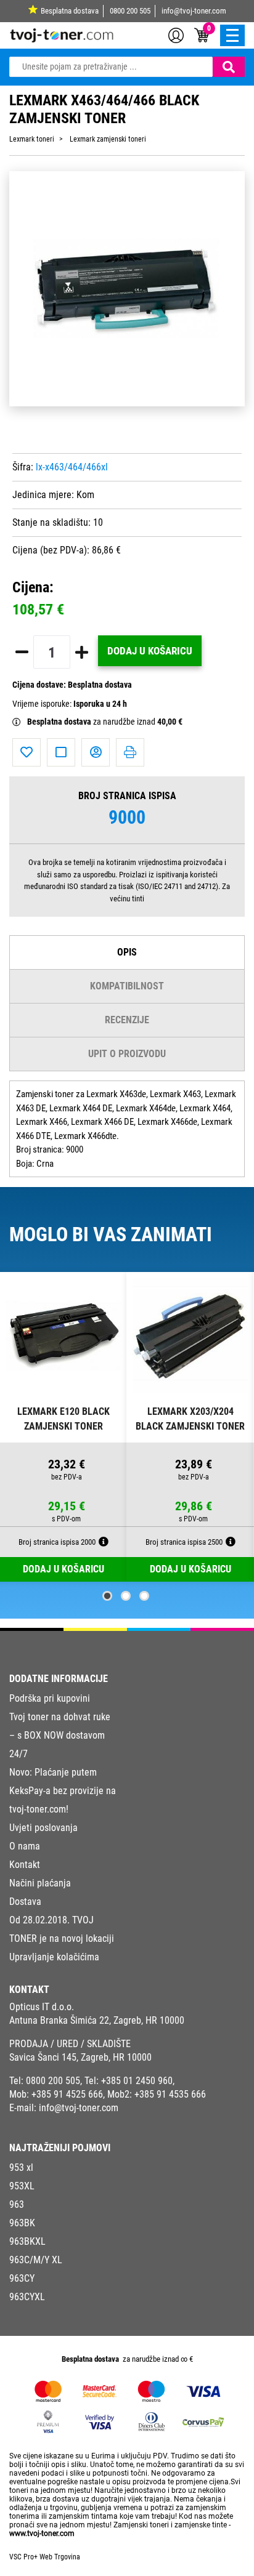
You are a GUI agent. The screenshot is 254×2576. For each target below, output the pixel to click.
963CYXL (27, 2297)
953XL (22, 2186)
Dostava (25, 1902)
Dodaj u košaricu (150, 651)
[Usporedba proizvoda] (61, 752)
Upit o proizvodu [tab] (127, 1054)
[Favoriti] (27, 752)
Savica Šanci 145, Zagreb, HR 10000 (80, 2057)
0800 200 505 (130, 11)
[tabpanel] (63, 1427)
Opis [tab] (127, 952)
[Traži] (229, 67)
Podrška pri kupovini (50, 1698)
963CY (22, 2278)
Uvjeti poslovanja (43, 1828)
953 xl (21, 2167)
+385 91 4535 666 (170, 2094)
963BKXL (27, 2241)
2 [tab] (126, 1596)
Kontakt (25, 1865)
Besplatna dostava (70, 11)
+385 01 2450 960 (137, 2081)
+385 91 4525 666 (67, 2094)
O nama (25, 1846)
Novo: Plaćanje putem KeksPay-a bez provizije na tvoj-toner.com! (63, 1791)
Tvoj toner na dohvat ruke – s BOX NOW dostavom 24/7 (60, 1735)
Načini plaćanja (40, 1883)
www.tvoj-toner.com (42, 2534)
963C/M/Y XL (36, 2260)
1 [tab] (107, 1596)
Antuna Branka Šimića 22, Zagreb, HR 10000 (97, 2020)
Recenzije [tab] (127, 1020)
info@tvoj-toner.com (194, 11)
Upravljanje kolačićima (54, 1957)
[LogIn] (176, 34)
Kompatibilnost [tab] (127, 986)
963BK (22, 2223)
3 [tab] (144, 1596)
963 (17, 2204)
